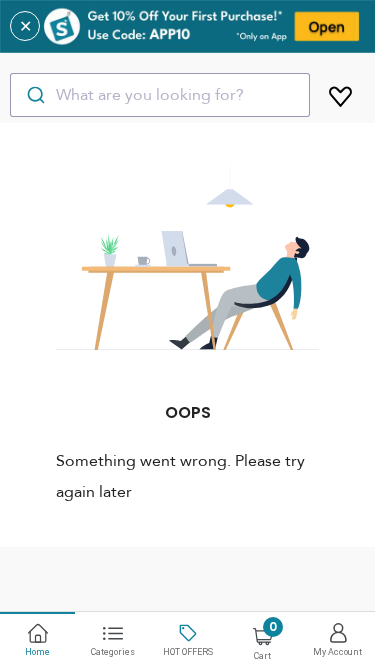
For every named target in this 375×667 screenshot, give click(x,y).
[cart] (340, 93)
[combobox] (160, 95)
